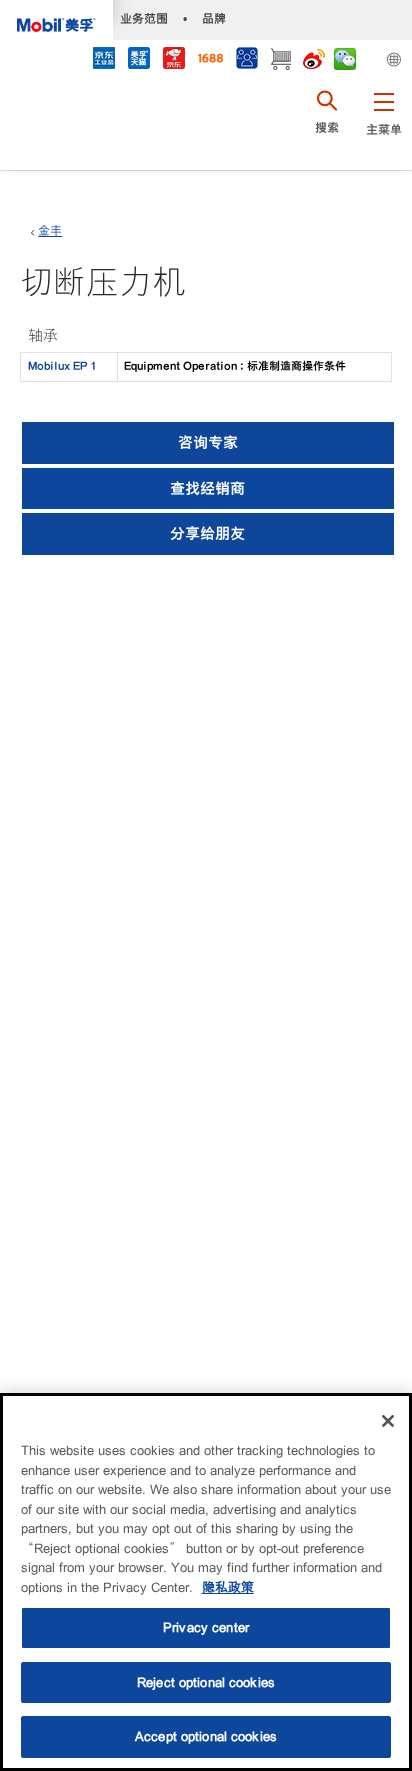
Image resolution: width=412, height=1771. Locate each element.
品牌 (214, 18)
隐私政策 (228, 1587)
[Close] (388, 1421)
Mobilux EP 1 (62, 366)
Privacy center (206, 1627)
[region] (206, 1582)
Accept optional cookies (206, 1736)
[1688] (210, 60)
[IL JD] (103, 60)
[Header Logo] (56, 20)
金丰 (50, 231)
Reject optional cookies (206, 1682)
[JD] (173, 60)
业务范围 (144, 18)
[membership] (246, 60)
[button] (383, 125)
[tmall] (138, 60)
